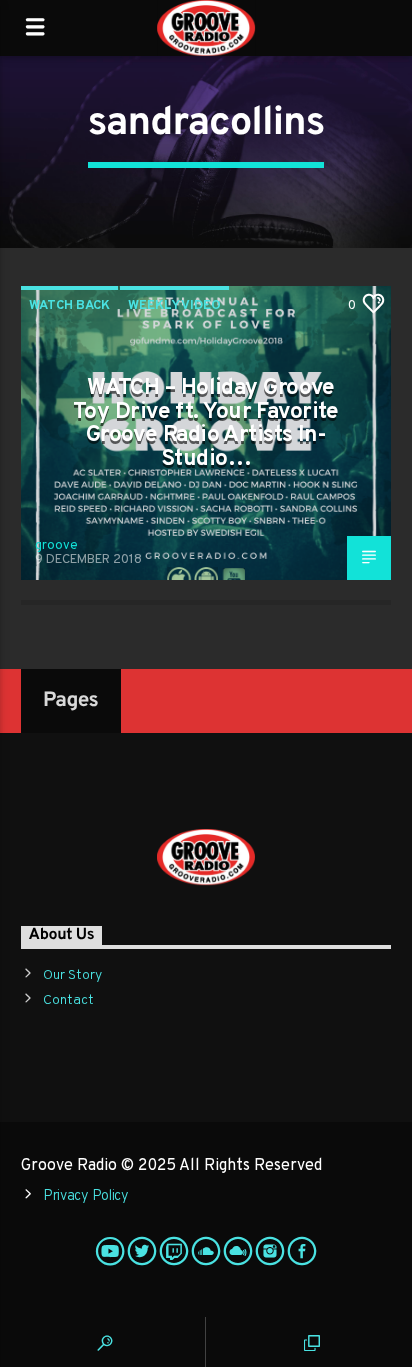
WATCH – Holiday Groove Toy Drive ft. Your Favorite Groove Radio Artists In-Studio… (206, 424)
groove (56, 546)
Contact (68, 1000)
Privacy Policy (86, 1196)
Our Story (72, 975)
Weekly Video (174, 306)
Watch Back (69, 306)
